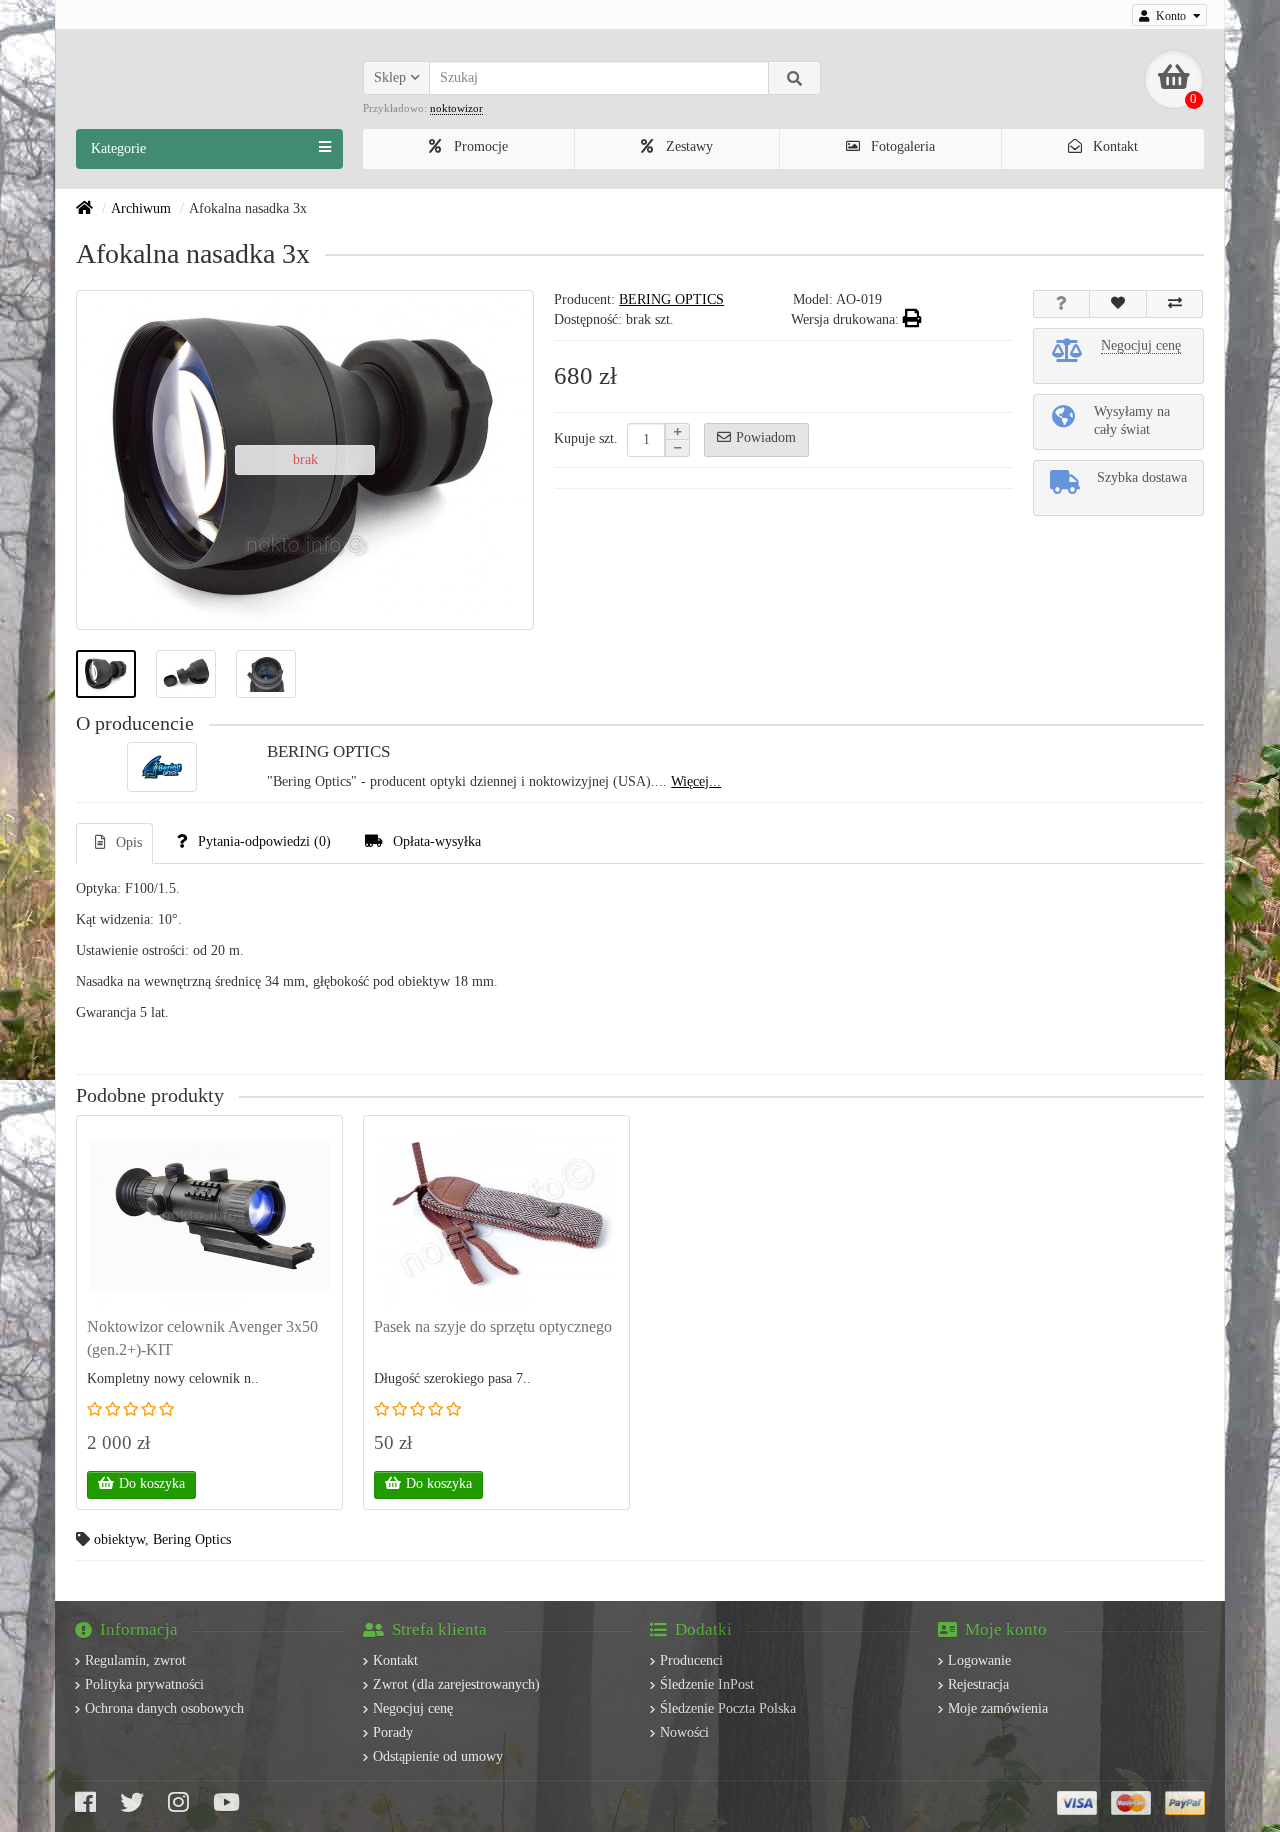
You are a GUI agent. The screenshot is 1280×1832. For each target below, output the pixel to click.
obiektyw (119, 1539)
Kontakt (1113, 146)
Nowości (684, 1732)
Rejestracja (978, 1684)
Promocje (479, 146)
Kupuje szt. (586, 438)
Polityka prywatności (144, 1684)
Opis (129, 842)
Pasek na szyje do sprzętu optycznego (493, 1326)
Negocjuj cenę (413, 1708)
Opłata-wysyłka (437, 841)
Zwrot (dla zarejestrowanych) (456, 1684)
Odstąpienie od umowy (438, 1756)
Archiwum (141, 208)
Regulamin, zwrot (135, 1660)
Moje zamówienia (998, 1708)
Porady (393, 1732)
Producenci (691, 1660)
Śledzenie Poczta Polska (728, 1708)
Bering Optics (192, 1539)
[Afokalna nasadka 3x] (106, 674)
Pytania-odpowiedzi (264, 841)
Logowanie (979, 1660)
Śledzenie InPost (707, 1684)
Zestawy (687, 146)
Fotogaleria (901, 146)
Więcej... (696, 781)
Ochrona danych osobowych (164, 1708)
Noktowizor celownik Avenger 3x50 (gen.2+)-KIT (202, 1338)
